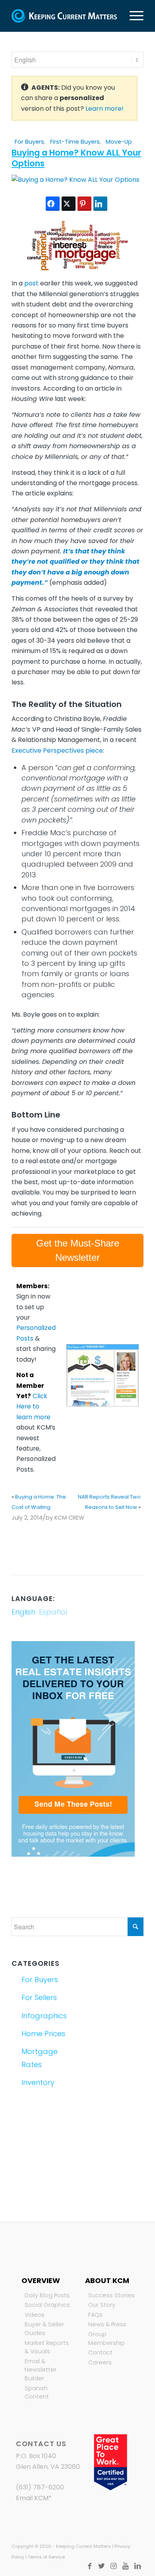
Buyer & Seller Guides (44, 2329)
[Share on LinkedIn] (100, 204)
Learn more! (105, 109)
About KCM (107, 2280)
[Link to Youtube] (126, 2566)
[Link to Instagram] (114, 2566)
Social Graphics (47, 2305)
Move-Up (119, 142)
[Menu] (133, 16)
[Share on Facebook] (53, 204)
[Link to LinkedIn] (138, 2566)
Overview (41, 2280)
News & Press (107, 2324)
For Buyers (29, 142)
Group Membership (107, 2339)
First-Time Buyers (75, 142)
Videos (35, 2315)
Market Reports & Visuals (47, 2347)
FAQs (95, 2315)
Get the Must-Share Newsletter (78, 1250)
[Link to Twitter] (102, 2566)
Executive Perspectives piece (57, 750)
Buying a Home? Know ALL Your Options (76, 158)
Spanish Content (37, 2393)
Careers (100, 2362)
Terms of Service (46, 2557)
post (31, 283)
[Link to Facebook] (90, 2566)
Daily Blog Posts (47, 2295)
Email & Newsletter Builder (41, 2370)
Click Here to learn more (33, 1406)
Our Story (102, 2305)
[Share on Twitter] (69, 204)
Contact (100, 2353)
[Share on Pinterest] (84, 204)
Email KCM (32, 2498)
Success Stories (111, 2295)
